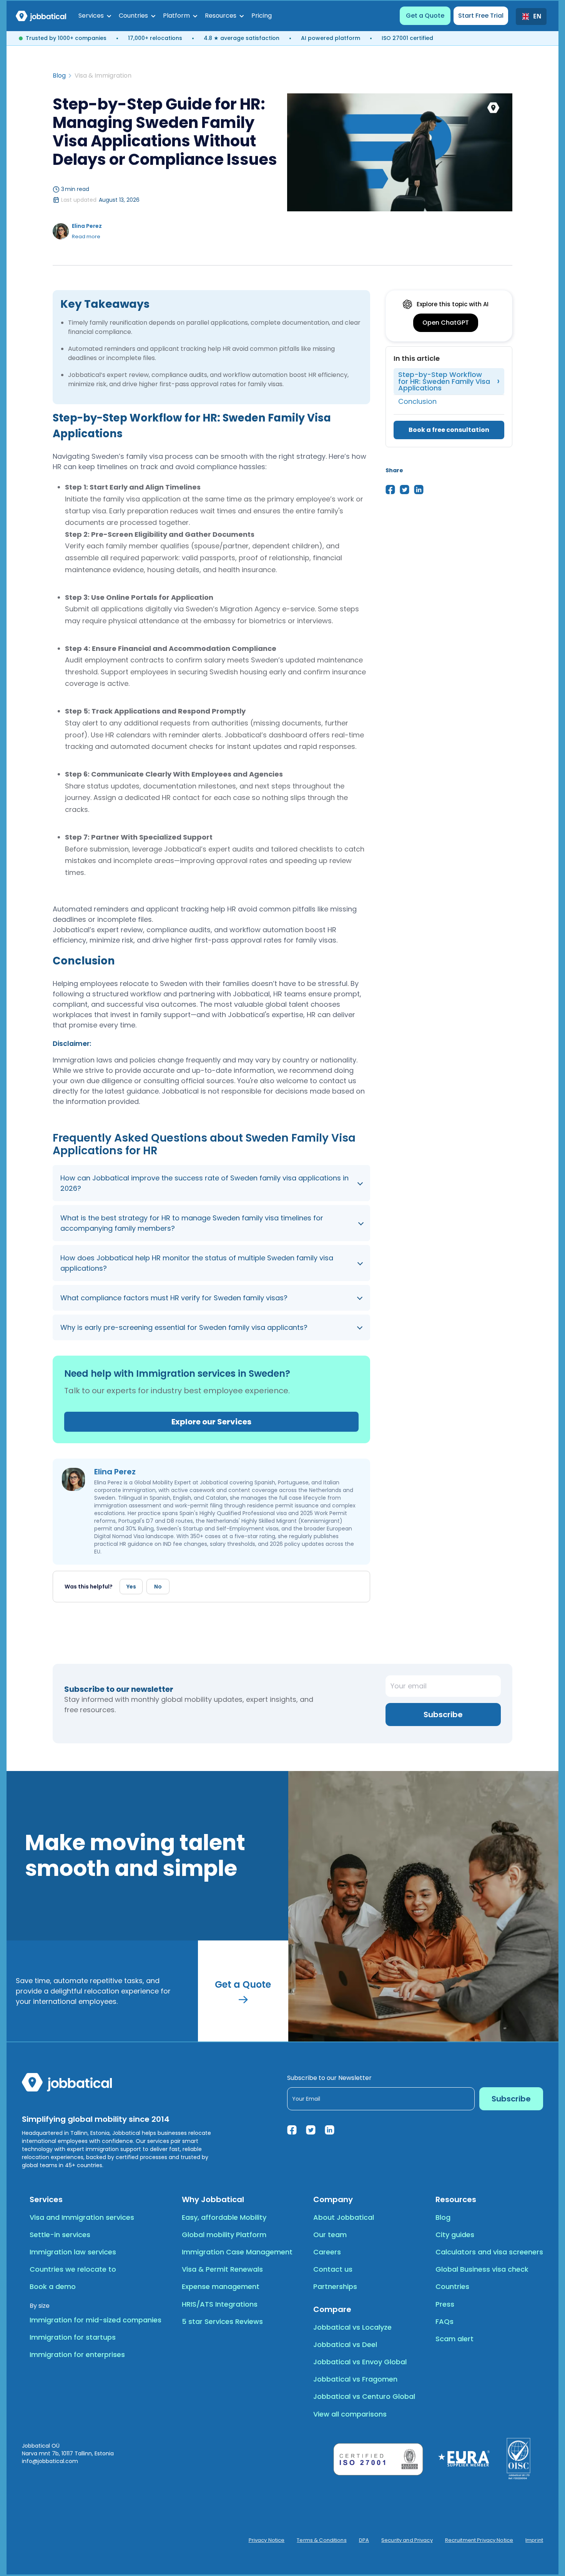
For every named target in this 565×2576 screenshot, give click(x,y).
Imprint (534, 2540)
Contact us (333, 2269)
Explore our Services (211, 1422)
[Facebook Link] (292, 2130)
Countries (452, 2286)
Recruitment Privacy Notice (479, 2540)
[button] (95, 16)
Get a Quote (425, 16)
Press (445, 2304)
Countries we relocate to (73, 2269)
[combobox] (531, 17)
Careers (327, 2252)
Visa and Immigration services (82, 2217)
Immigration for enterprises (77, 2354)
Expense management (221, 2286)
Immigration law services (73, 2252)
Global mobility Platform (224, 2235)
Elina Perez (87, 226)
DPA (364, 2540)
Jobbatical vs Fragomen (355, 2379)
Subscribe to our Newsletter (329, 2078)
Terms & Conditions (322, 2540)
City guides (455, 2235)
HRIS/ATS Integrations (220, 2304)
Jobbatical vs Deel (345, 2344)
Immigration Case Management (237, 2252)
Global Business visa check (482, 2269)
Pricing (262, 16)
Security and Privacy (407, 2540)
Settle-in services (60, 2235)
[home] (41, 16)
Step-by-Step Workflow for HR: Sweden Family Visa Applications (444, 381)
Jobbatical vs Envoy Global (360, 2362)
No (158, 1587)
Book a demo (53, 2286)
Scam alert (454, 2339)
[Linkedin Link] (330, 2130)
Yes (131, 1587)
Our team (330, 2235)
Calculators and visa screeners (489, 2252)
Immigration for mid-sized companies (96, 2320)
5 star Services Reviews (222, 2321)
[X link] (311, 2130)
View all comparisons (350, 2414)
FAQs (445, 2321)
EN (537, 17)
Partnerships (335, 2286)
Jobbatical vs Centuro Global (364, 2396)
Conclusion (417, 401)
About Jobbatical (344, 2217)
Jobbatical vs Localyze (352, 2327)
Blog (59, 76)
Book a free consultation (449, 430)
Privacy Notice (267, 2540)
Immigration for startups (73, 2337)
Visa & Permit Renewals (222, 2269)
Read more (86, 237)
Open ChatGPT (446, 323)
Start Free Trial (481, 16)
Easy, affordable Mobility (224, 2217)
